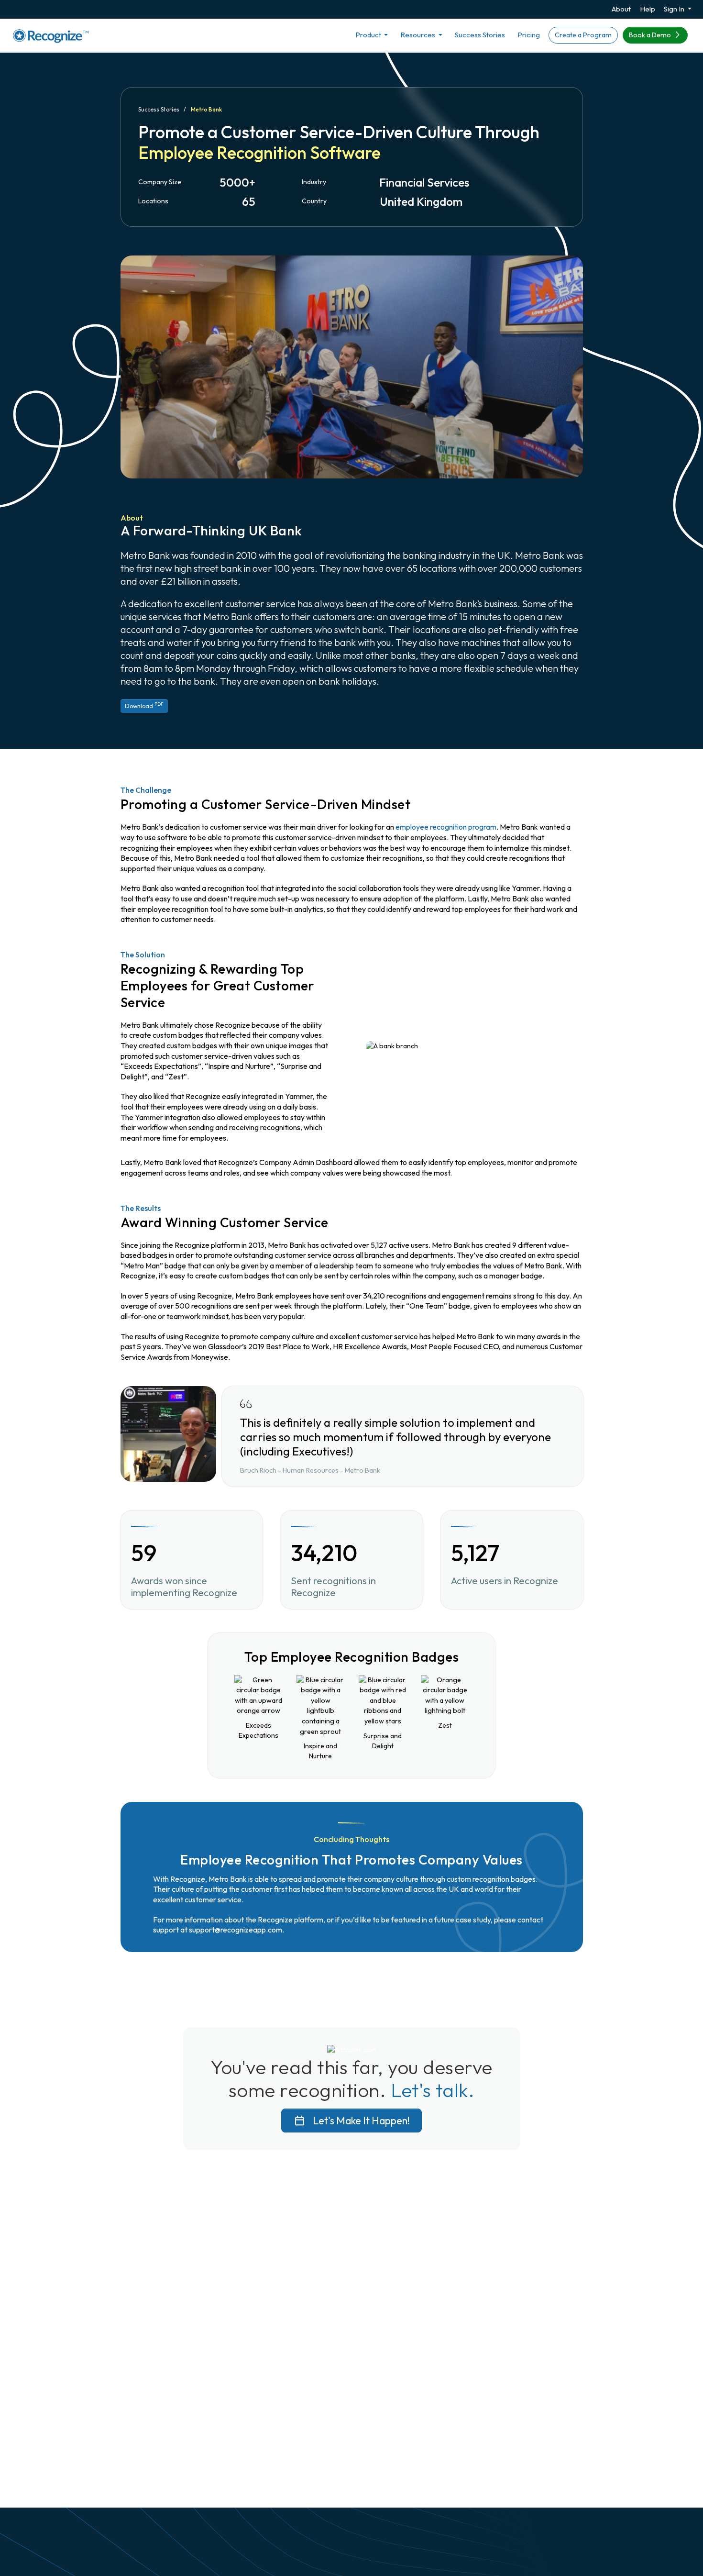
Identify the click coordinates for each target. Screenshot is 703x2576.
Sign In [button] (675, 9)
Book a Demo (651, 35)
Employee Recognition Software (259, 152)
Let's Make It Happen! (360, 2121)
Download (144, 705)
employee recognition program (446, 827)
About (621, 9)
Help (648, 9)
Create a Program (583, 35)
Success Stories (480, 35)
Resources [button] (418, 35)
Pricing (529, 35)
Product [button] (369, 35)
